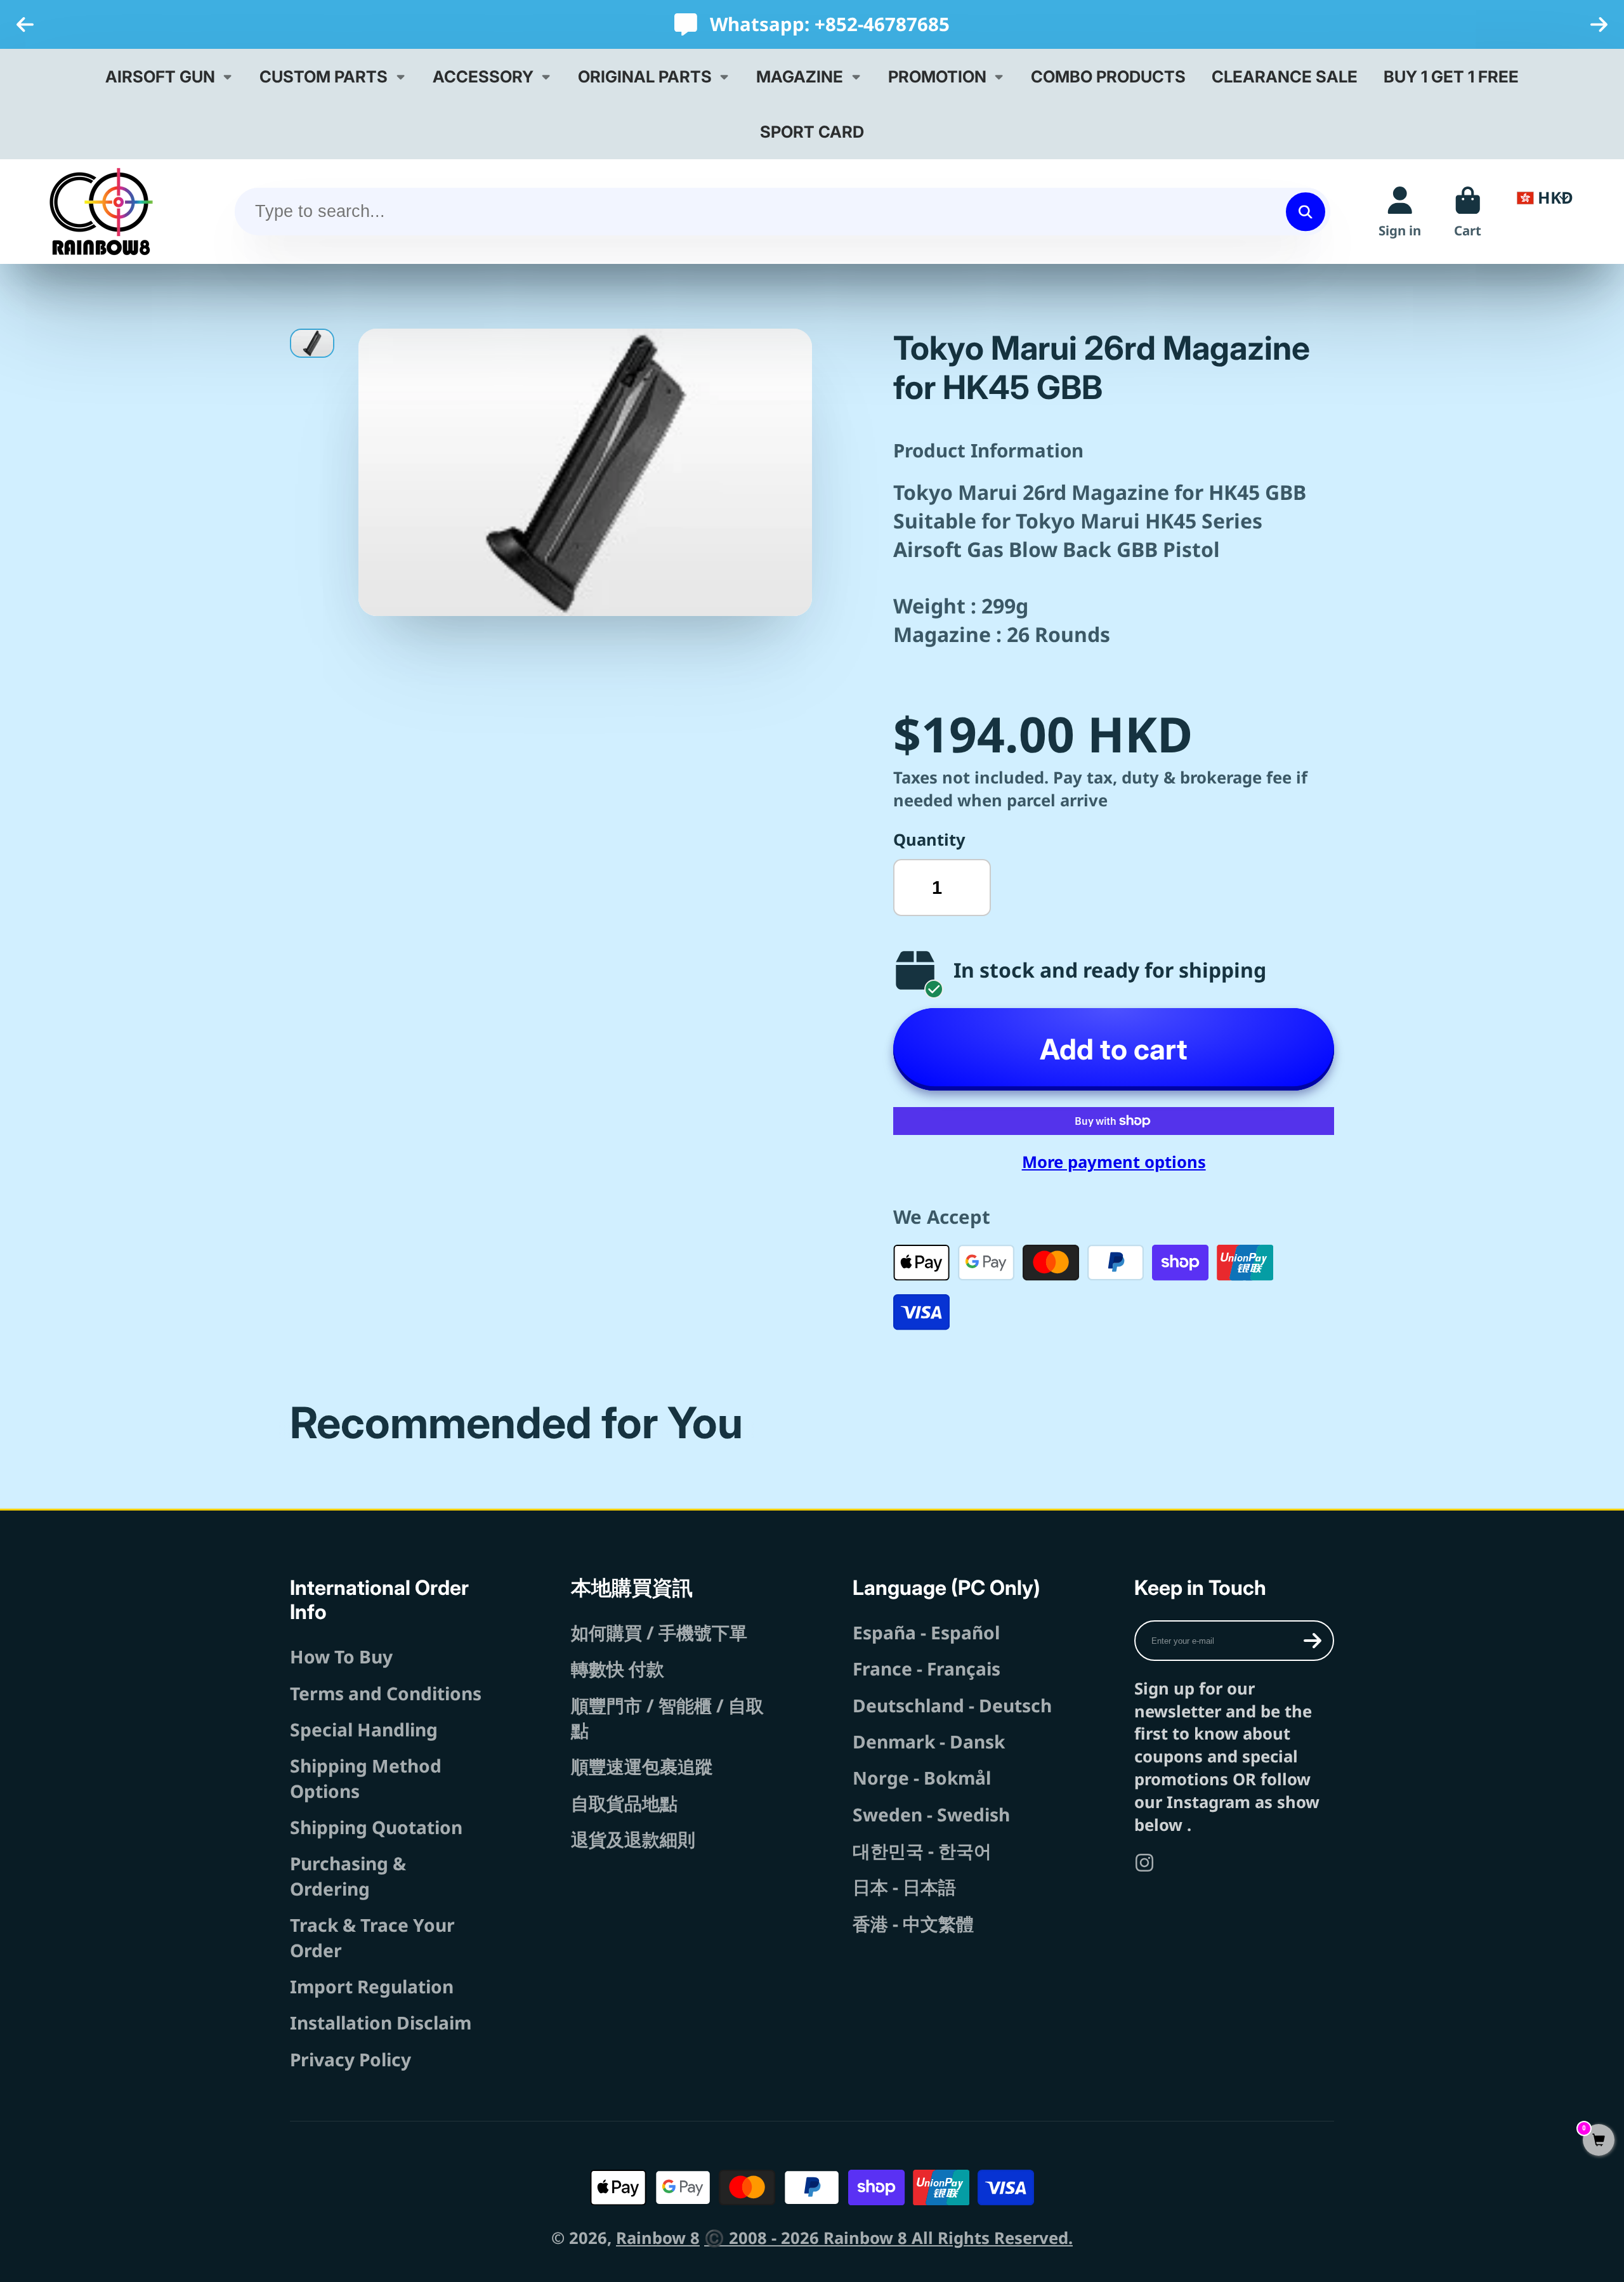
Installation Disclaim (381, 2023)
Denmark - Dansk (929, 1741)
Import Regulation (372, 1986)
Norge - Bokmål (922, 1778)
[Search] (1305, 212)
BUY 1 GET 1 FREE (1451, 76)
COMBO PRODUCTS (1108, 76)
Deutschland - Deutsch (952, 1705)
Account (1400, 212)
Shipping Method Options (366, 1778)
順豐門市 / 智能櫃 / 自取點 (667, 1718)
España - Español (926, 1632)
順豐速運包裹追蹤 (642, 1766)
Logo (101, 212)
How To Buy (341, 1656)
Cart (1468, 212)
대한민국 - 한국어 (922, 1851)
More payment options (1114, 1162)
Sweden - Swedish (931, 1814)
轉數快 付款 (618, 1669)
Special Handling (364, 1729)
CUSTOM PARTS (324, 76)
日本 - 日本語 (904, 1887)
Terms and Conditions (386, 1693)
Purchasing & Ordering (348, 1876)
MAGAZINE (800, 76)
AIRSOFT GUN (160, 76)
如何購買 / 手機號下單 (659, 1632)
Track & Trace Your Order (372, 1937)
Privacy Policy (350, 2059)
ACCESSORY (483, 76)
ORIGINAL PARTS (645, 76)
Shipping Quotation (376, 1827)
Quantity (929, 840)
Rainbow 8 (658, 2238)
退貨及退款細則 (633, 1839)
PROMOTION (937, 76)
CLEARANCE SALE (1285, 76)
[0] (1599, 2141)
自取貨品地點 (624, 1803)
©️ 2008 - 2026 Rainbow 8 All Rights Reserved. (888, 2238)
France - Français (927, 1669)
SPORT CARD (812, 132)
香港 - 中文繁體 (913, 1924)
